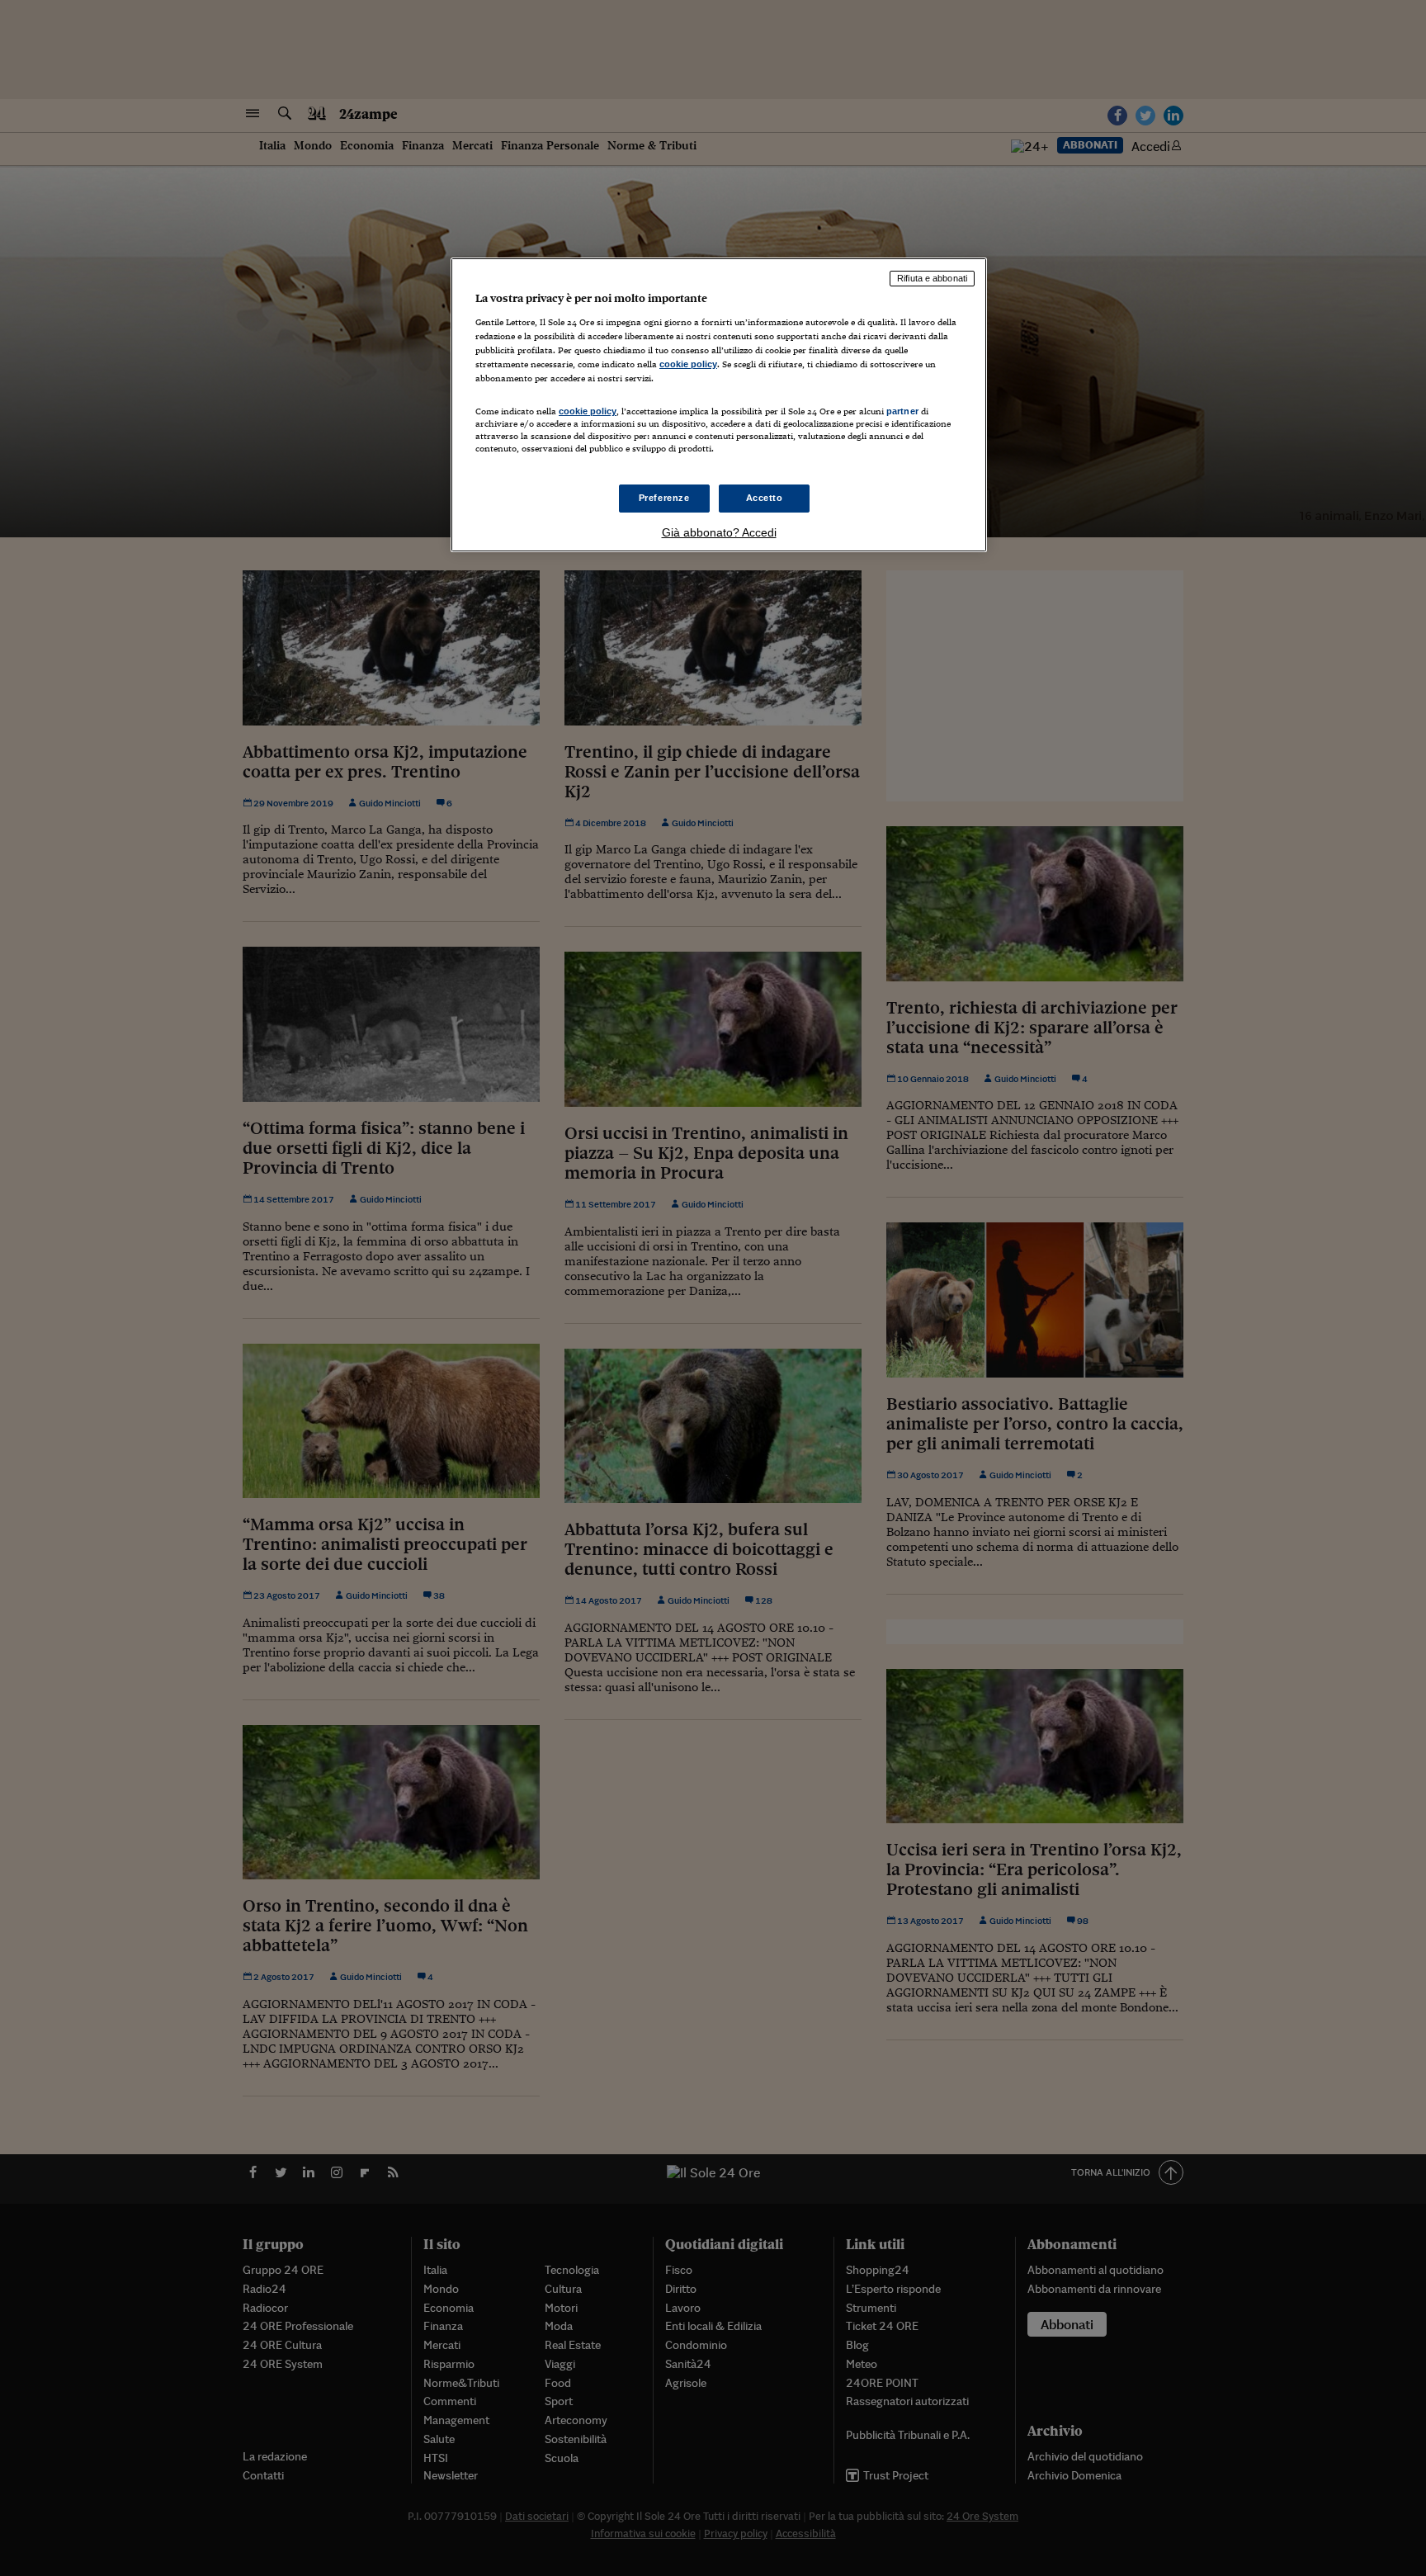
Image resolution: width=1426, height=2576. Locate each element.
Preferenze (664, 498)
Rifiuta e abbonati (932, 278)
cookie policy (688, 364)
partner (902, 411)
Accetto (765, 498)
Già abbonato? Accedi (719, 532)
